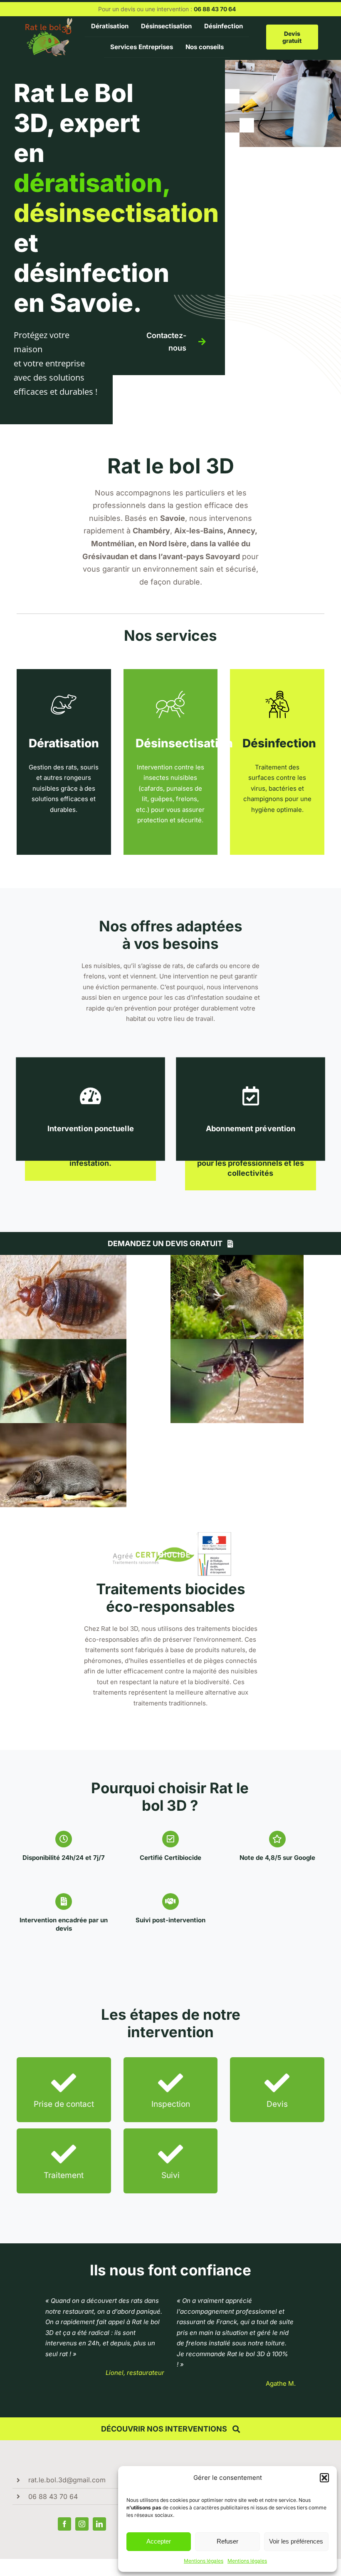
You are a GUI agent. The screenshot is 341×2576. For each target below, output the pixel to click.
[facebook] (64, 2524)
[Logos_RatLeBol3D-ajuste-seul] (49, 21)
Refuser (227, 2541)
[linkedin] (99, 2524)
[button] (324, 2478)
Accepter (159, 2541)
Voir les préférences (296, 2541)
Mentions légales (204, 2561)
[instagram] (82, 2524)
